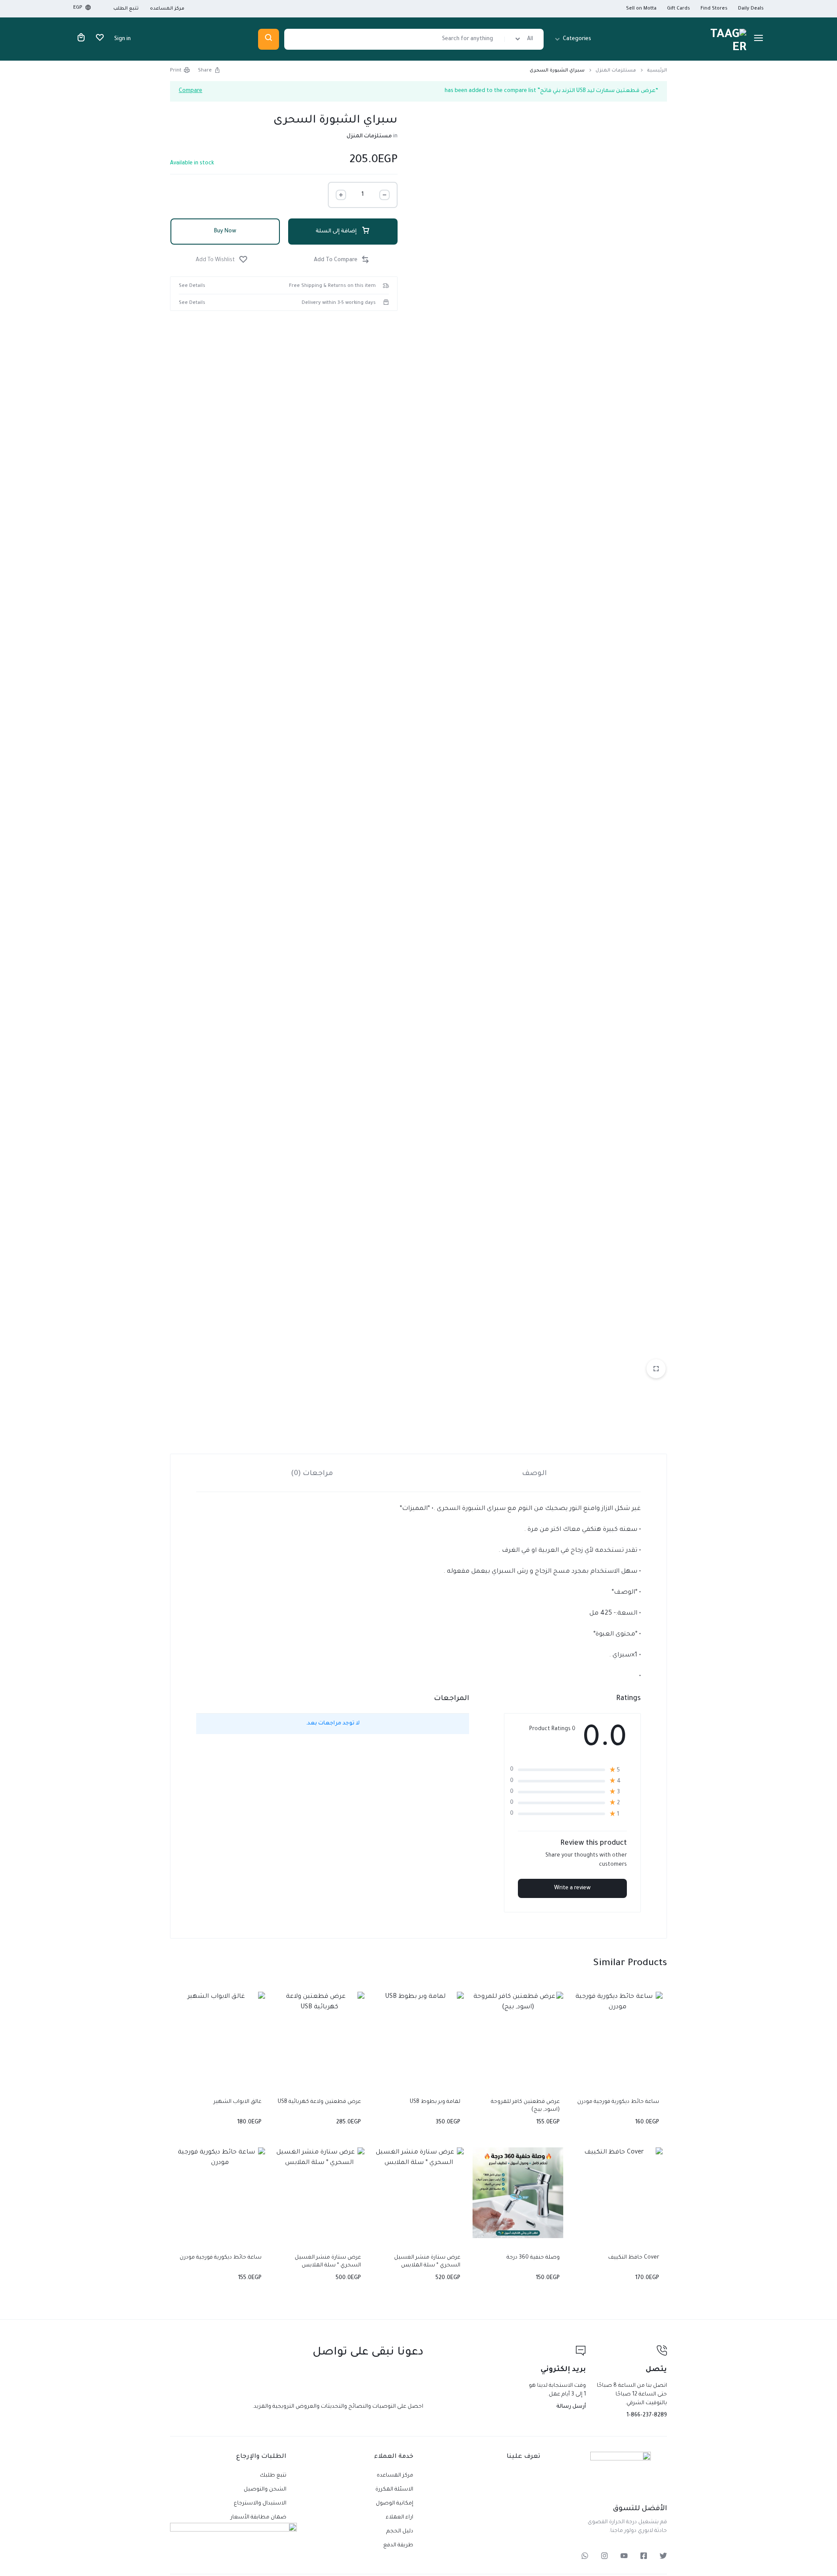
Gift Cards (679, 9)
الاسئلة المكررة (394, 2490)
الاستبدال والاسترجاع (260, 2504)
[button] (343, 261)
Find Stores (714, 9)
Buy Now (225, 232)
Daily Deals (751, 9)
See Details (192, 286)
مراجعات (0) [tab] (312, 1474)
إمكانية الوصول (395, 2504)
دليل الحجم (400, 2532)
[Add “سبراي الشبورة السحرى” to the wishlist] (223, 261)
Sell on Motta (641, 9)
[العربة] (81, 39)
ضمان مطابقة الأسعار (259, 2518)
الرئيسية (657, 71)
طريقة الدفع (398, 2545)
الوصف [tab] (534, 1474)
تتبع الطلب (126, 9)
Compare (191, 91)
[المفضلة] (100, 39)
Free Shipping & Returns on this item (332, 286)
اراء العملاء (400, 2518)
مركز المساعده (167, 9)
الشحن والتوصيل (265, 2490)
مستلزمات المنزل (616, 71)
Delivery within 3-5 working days (339, 303)
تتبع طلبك (273, 2476)
